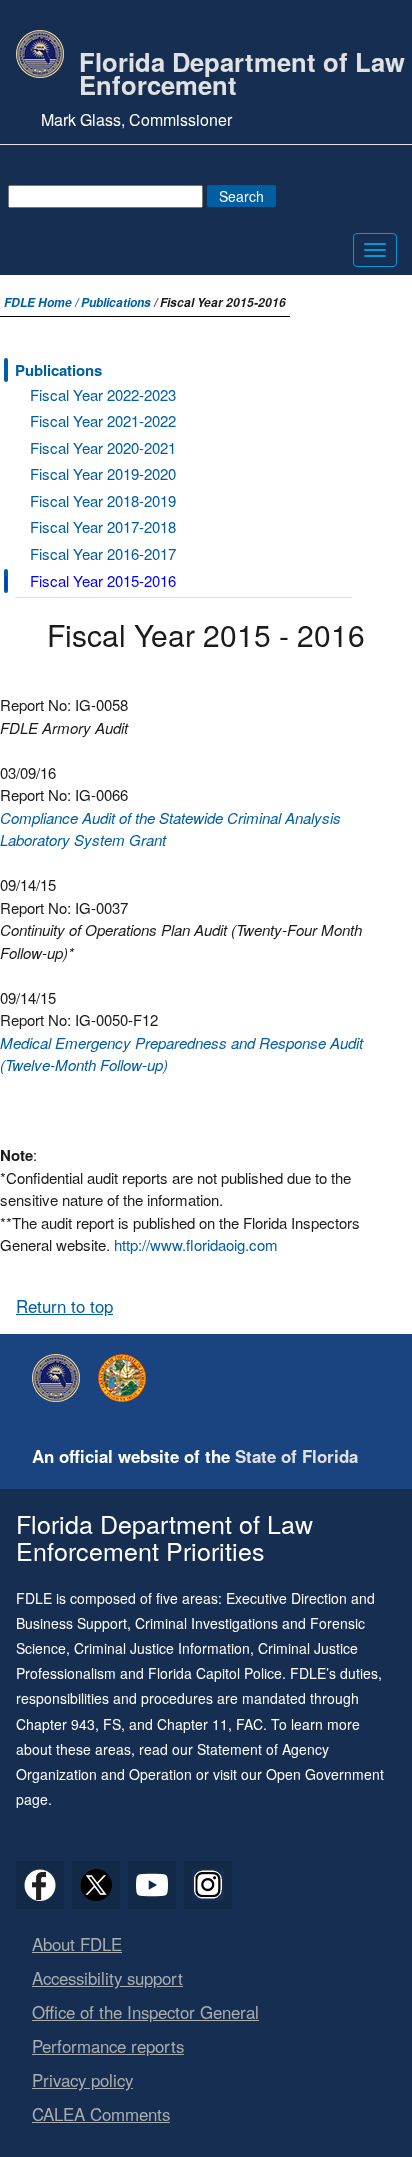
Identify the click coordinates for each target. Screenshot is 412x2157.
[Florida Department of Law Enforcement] (61, 1378)
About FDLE (77, 1944)
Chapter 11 (192, 1724)
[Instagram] (208, 1885)
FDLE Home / (42, 302)
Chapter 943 (55, 1724)
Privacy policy (82, 2080)
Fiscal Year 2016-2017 (103, 553)
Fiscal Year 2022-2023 (103, 394)
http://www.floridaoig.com (196, 1244)
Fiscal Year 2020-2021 (103, 447)
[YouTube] (152, 1885)
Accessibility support (107, 1978)
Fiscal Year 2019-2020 (103, 473)
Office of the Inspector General (145, 2012)
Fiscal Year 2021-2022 (103, 420)
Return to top (64, 1306)
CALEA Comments (101, 2114)
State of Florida (296, 1456)
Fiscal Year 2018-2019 (103, 500)
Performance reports (108, 2046)
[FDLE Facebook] (40, 1885)
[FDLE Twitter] (96, 1885)
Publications (116, 302)
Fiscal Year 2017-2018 (103, 526)
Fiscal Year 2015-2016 (103, 580)
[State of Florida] (127, 1378)
